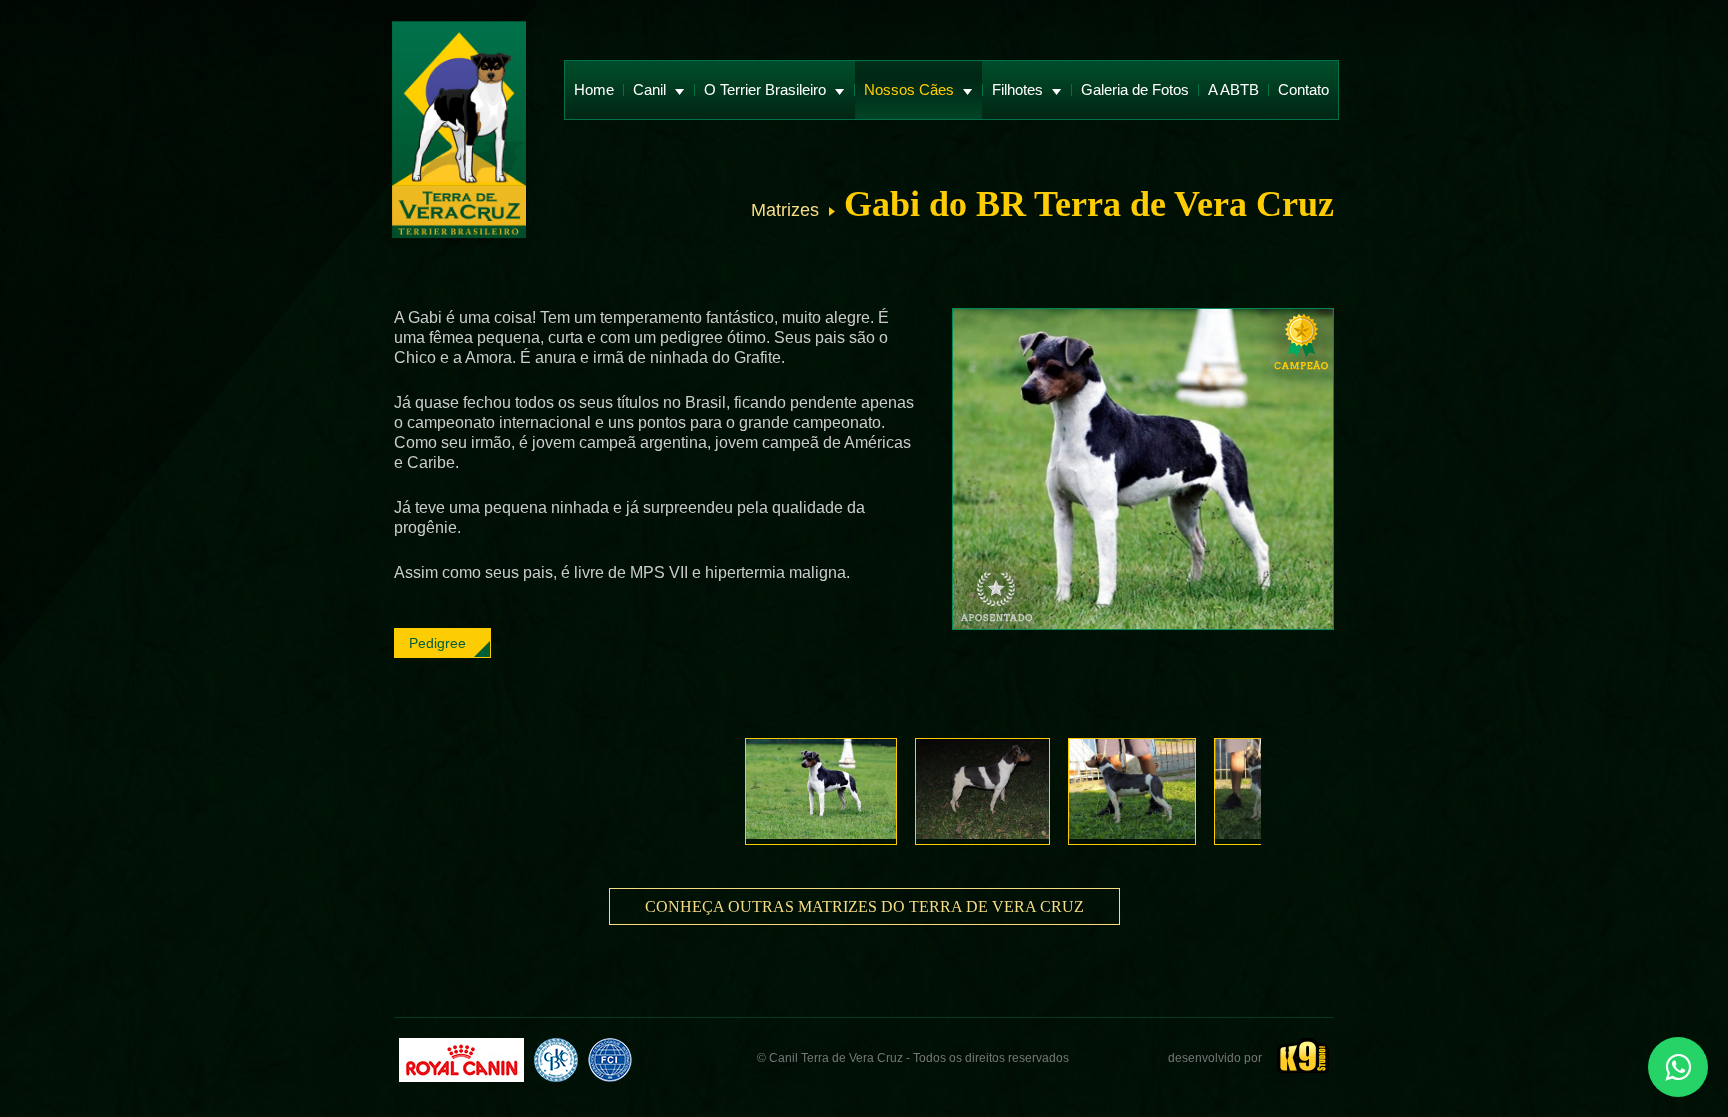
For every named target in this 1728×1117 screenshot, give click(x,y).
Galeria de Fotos (1135, 89)
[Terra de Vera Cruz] (459, 131)
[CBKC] (556, 1060)
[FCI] (610, 1060)
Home (594, 89)
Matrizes (785, 210)
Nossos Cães (911, 89)
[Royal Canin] (461, 1060)
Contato (1303, 89)
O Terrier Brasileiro (767, 89)
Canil (651, 89)
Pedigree (437, 643)
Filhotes (1019, 89)
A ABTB (1233, 89)
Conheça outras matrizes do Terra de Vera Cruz (864, 906)
